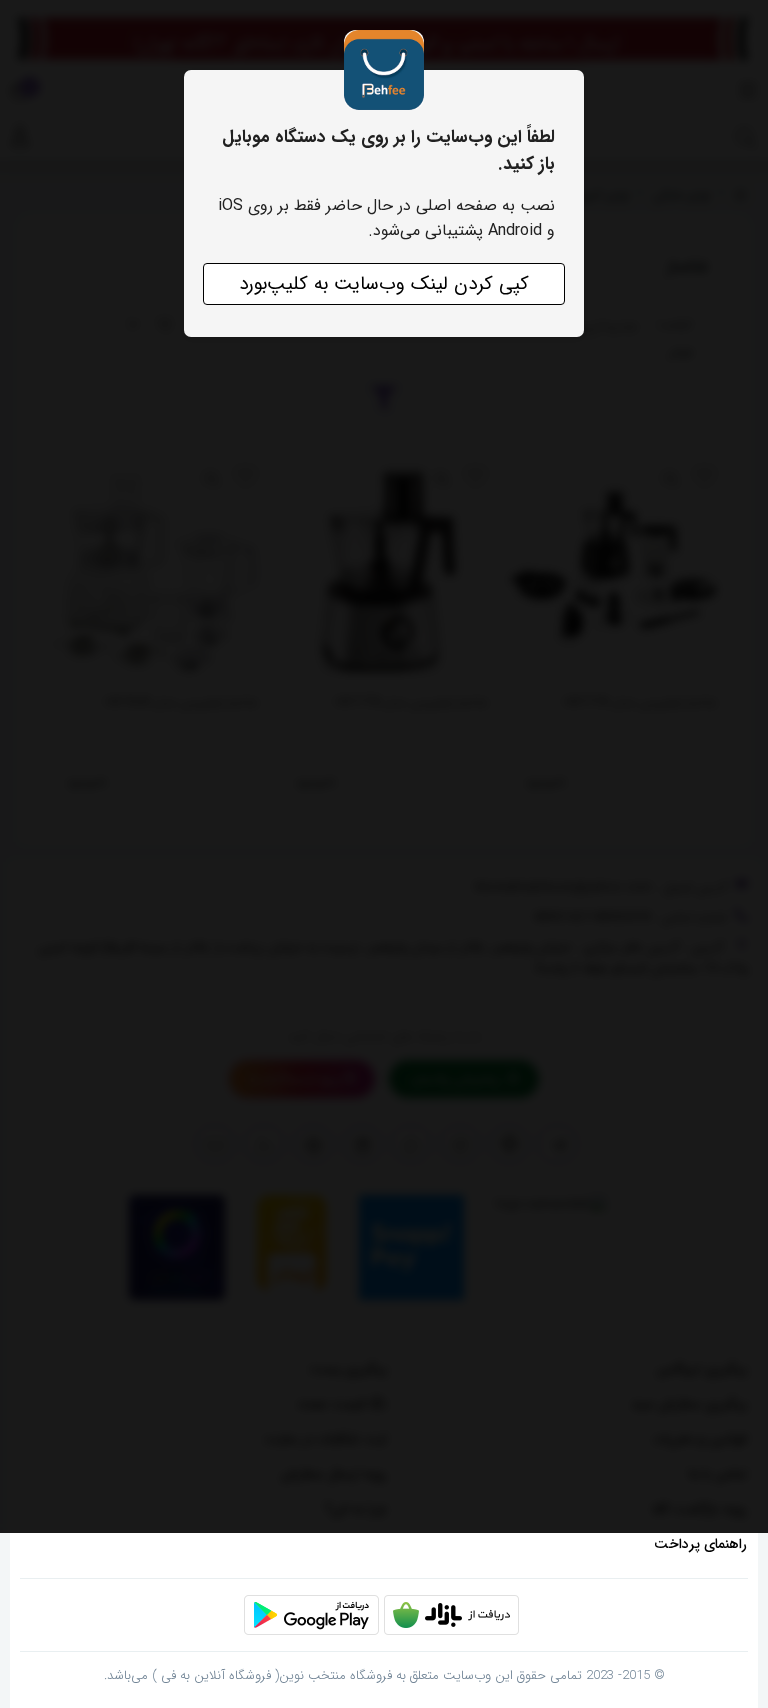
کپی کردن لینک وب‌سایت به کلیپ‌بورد (384, 284)
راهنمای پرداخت (700, 1544)
